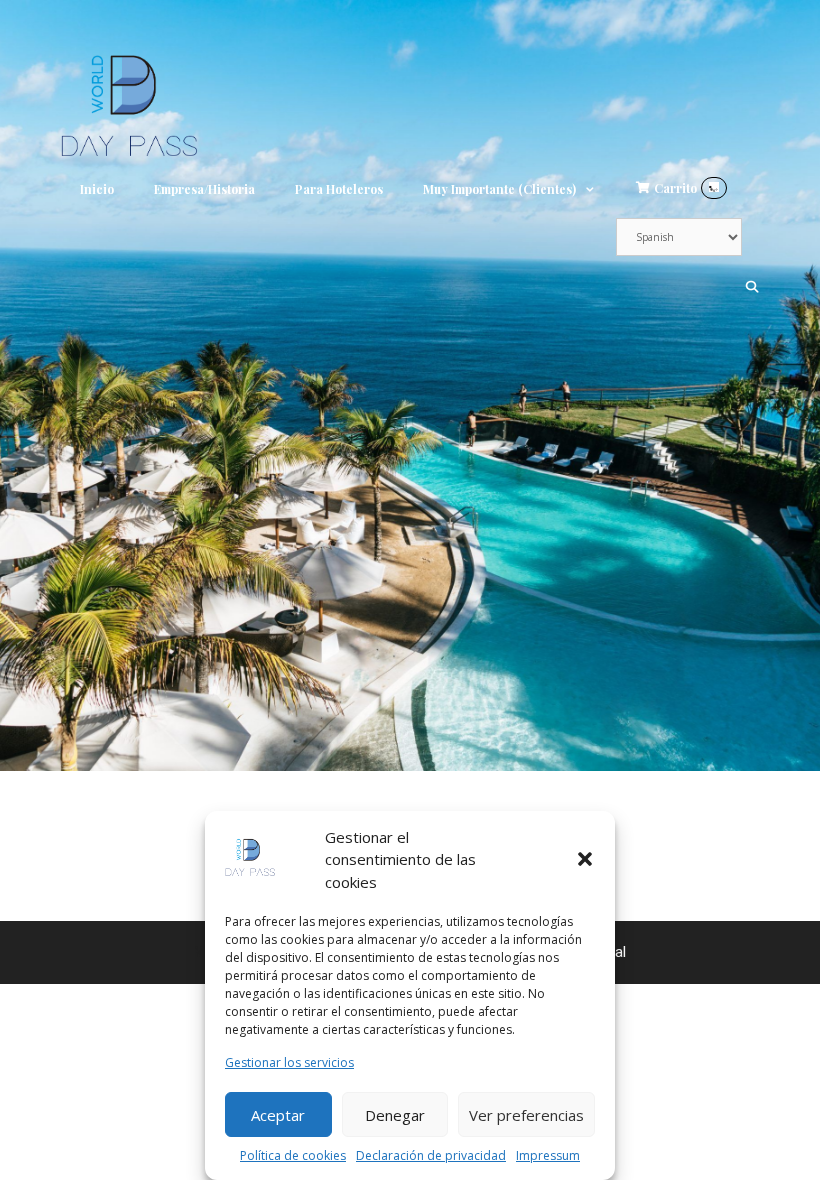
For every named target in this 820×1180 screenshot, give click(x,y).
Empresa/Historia (204, 189)
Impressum (548, 1155)
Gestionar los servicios (289, 1062)
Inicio (97, 189)
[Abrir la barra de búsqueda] (752, 286)
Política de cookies (293, 1155)
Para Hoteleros (339, 189)
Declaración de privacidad (431, 1155)
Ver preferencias (526, 1115)
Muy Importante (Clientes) (499, 189)
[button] (585, 859)
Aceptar (278, 1115)
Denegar (395, 1115)
